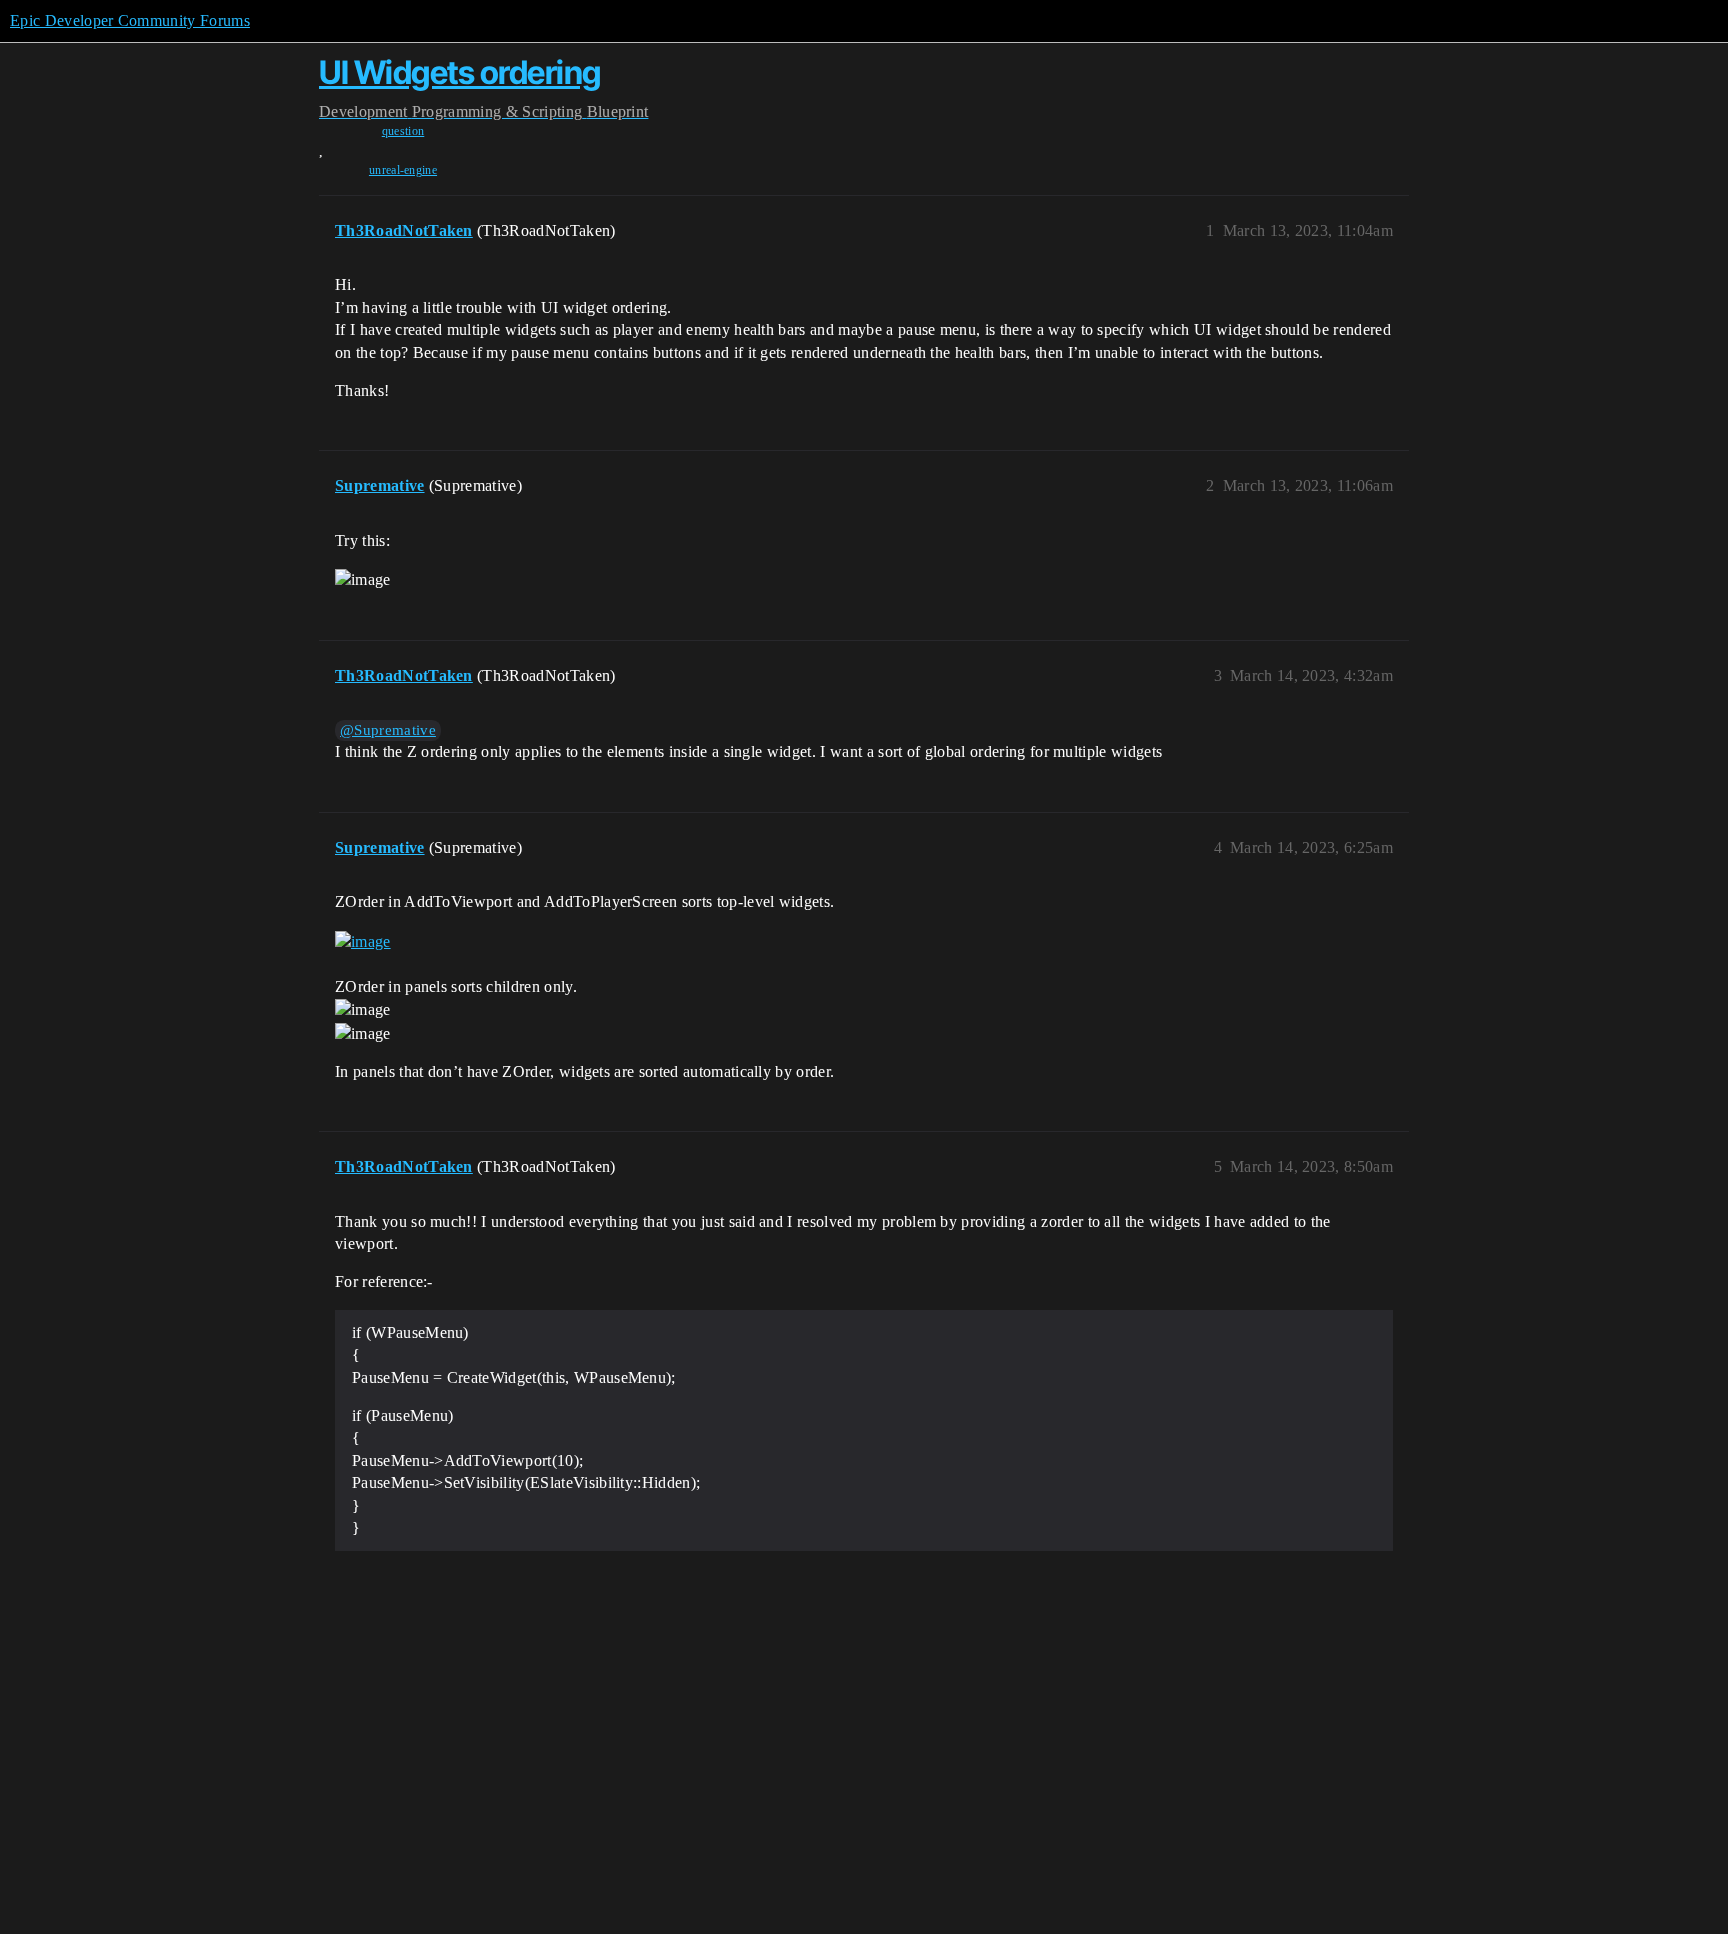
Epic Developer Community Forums (130, 20)
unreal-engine (403, 170)
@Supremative (388, 730)
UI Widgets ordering (460, 72)
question (403, 131)
